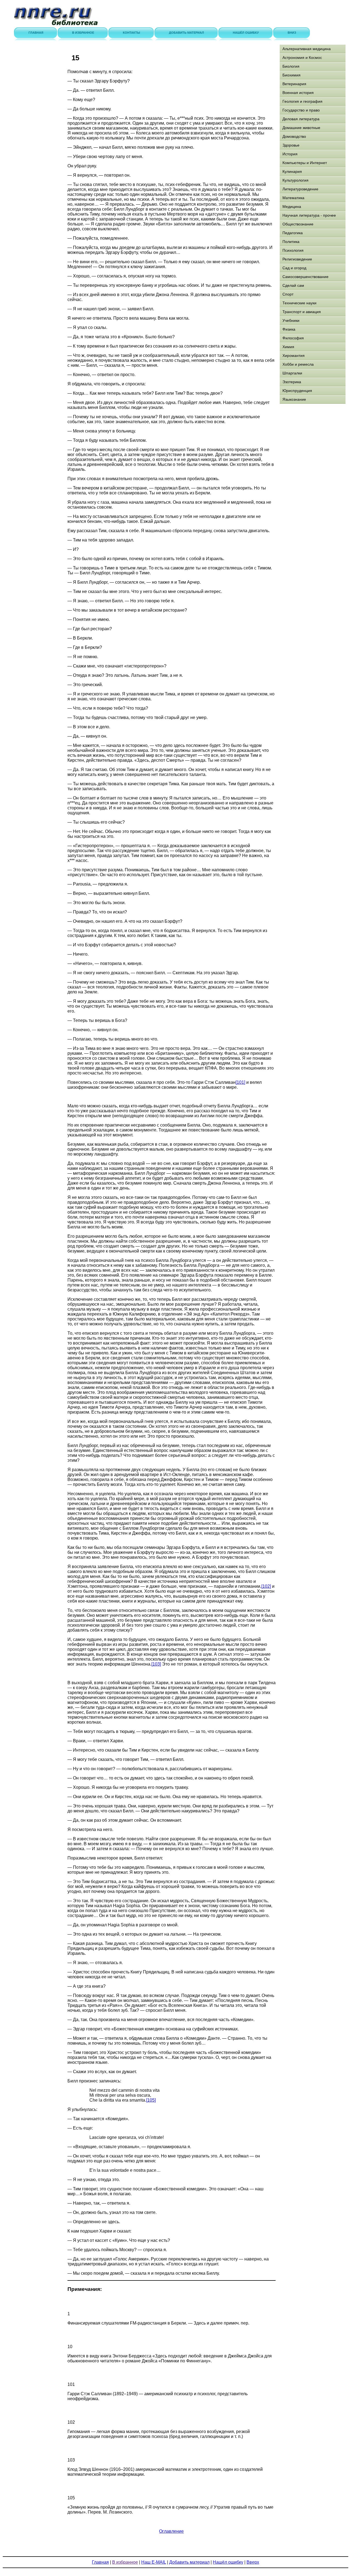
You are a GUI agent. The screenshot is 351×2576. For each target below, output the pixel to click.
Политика (291, 242)
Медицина (292, 207)
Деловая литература (301, 119)
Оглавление (171, 2531)
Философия (293, 338)
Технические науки (299, 303)
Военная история (298, 93)
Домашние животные (301, 128)
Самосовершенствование (305, 277)
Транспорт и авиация (302, 312)
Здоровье (291, 145)
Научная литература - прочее (309, 215)
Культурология (295, 180)
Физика (289, 329)
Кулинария (292, 171)
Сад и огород (294, 268)
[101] (240, 1082)
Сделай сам (293, 285)
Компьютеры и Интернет (305, 163)
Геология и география (302, 101)
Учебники (291, 320)
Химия (288, 347)
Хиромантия (294, 356)
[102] (266, 1586)
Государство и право (301, 110)
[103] (156, 1664)
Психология (293, 250)
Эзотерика (292, 382)
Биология (291, 66)
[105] (151, 2100)
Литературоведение (300, 189)
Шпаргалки (292, 373)
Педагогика (293, 233)
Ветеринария (294, 84)
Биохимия (291, 75)
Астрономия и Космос (302, 58)
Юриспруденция (297, 391)
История (290, 154)
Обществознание (298, 224)
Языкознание (294, 399)
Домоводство (294, 136)
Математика (293, 198)
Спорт (288, 294)
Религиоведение (297, 259)
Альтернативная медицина (307, 49)
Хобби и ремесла (298, 364)
